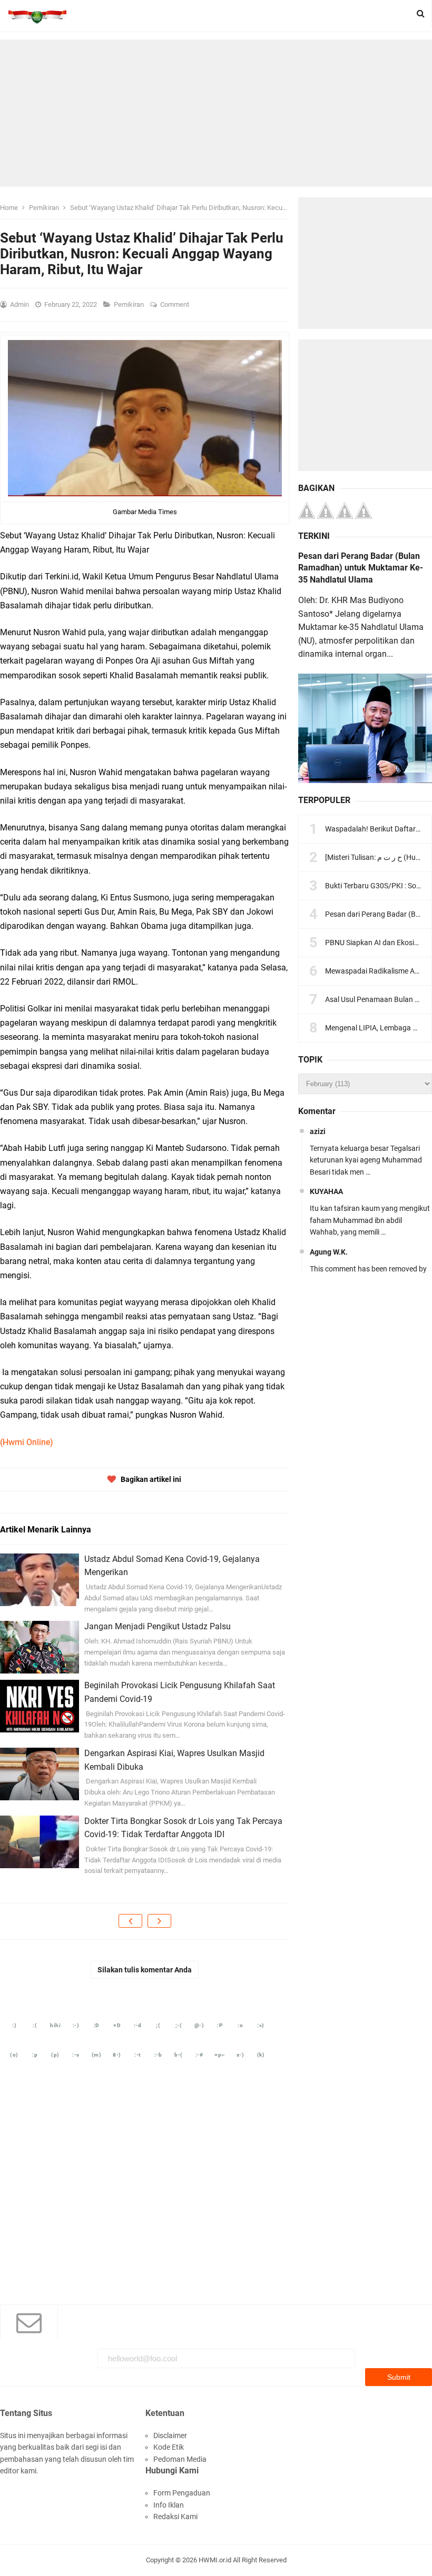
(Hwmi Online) (27, 1442)
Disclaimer (170, 2435)
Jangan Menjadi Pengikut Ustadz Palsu (158, 1626)
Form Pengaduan (182, 2493)
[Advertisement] (216, 113)
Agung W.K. (329, 1252)
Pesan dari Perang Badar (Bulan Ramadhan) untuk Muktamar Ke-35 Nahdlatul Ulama (361, 568)
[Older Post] (159, 1921)
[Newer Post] (130, 1921)
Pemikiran (130, 304)
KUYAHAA (326, 1191)
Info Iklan (169, 2505)
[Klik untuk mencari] (421, 14)
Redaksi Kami (175, 2517)
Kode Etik (169, 2447)
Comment (175, 304)
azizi (318, 1131)
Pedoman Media (180, 2459)
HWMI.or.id (215, 2560)
